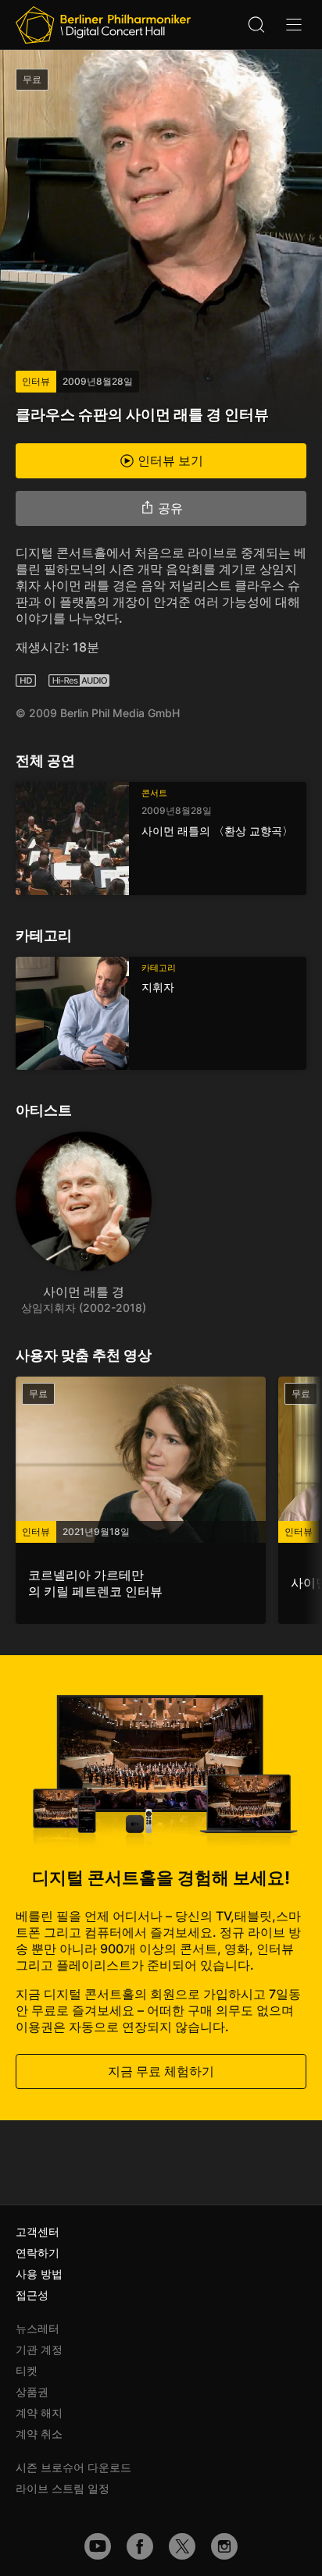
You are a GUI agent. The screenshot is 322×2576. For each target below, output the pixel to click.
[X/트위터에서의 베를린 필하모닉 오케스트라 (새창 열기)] (182, 2546)
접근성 (32, 2295)
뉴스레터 (38, 2328)
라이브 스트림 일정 (63, 2488)
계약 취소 (39, 2434)
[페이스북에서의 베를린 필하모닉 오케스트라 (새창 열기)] (140, 2546)
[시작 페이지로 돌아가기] (103, 25)
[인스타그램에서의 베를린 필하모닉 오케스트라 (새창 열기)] (224, 2546)
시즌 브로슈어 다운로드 (73, 2467)
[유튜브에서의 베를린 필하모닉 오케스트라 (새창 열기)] (98, 2546)
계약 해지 (39, 2413)
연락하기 (38, 2253)
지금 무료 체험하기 (161, 2071)
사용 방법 (39, 2274)
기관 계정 (39, 2349)
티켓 (27, 2370)
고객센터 (38, 2231)
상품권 (32, 2391)
